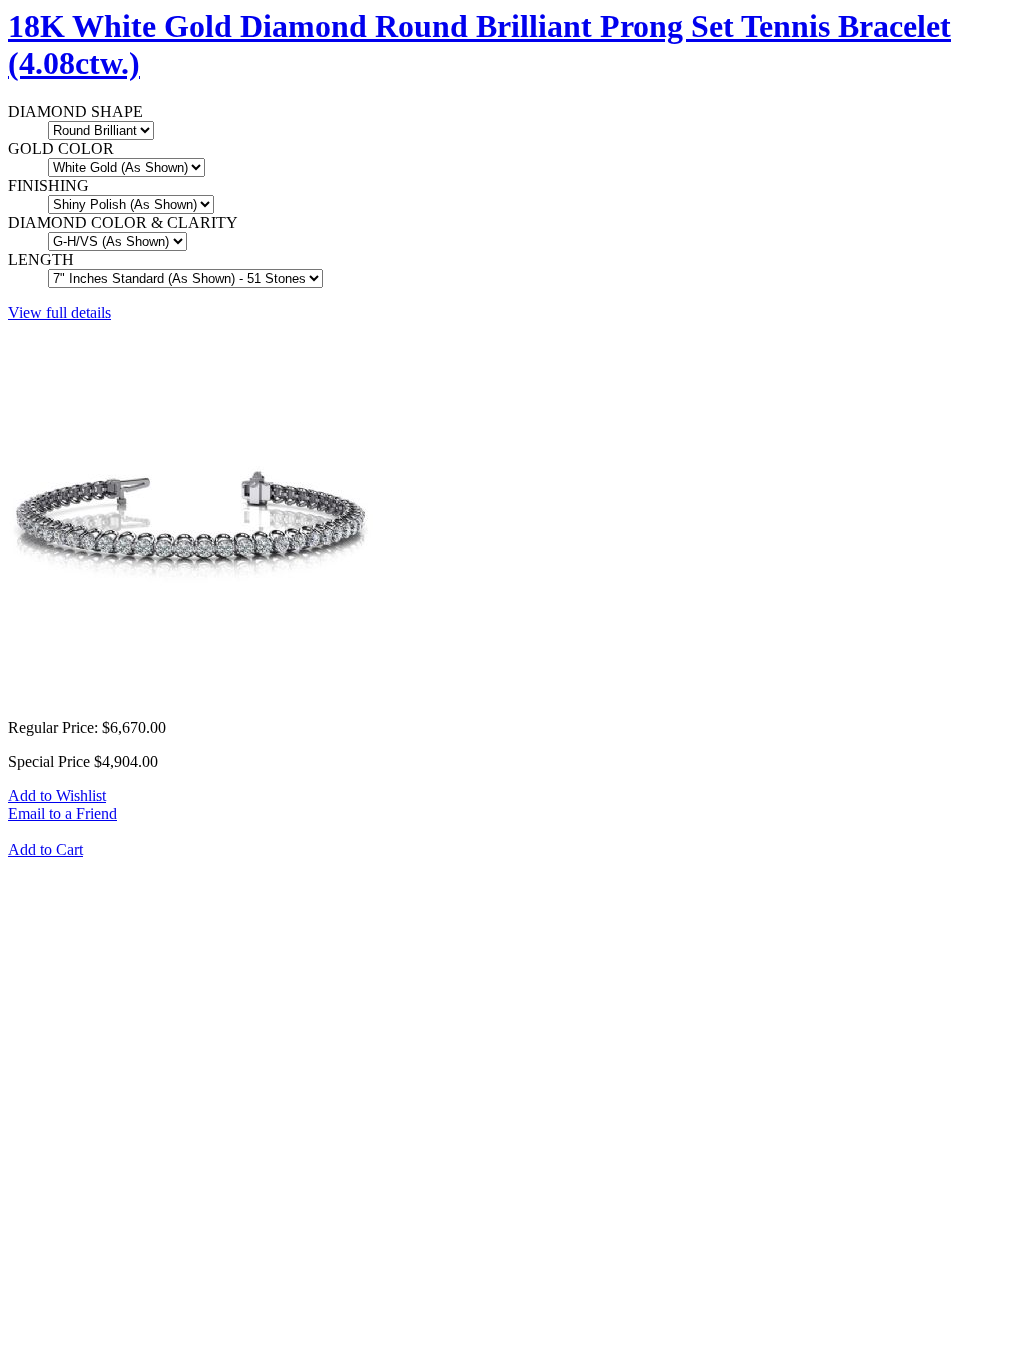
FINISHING (48, 185)
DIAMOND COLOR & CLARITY (123, 222)
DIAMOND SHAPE (75, 111)
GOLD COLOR (61, 148)
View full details (59, 312)
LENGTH (41, 259)
